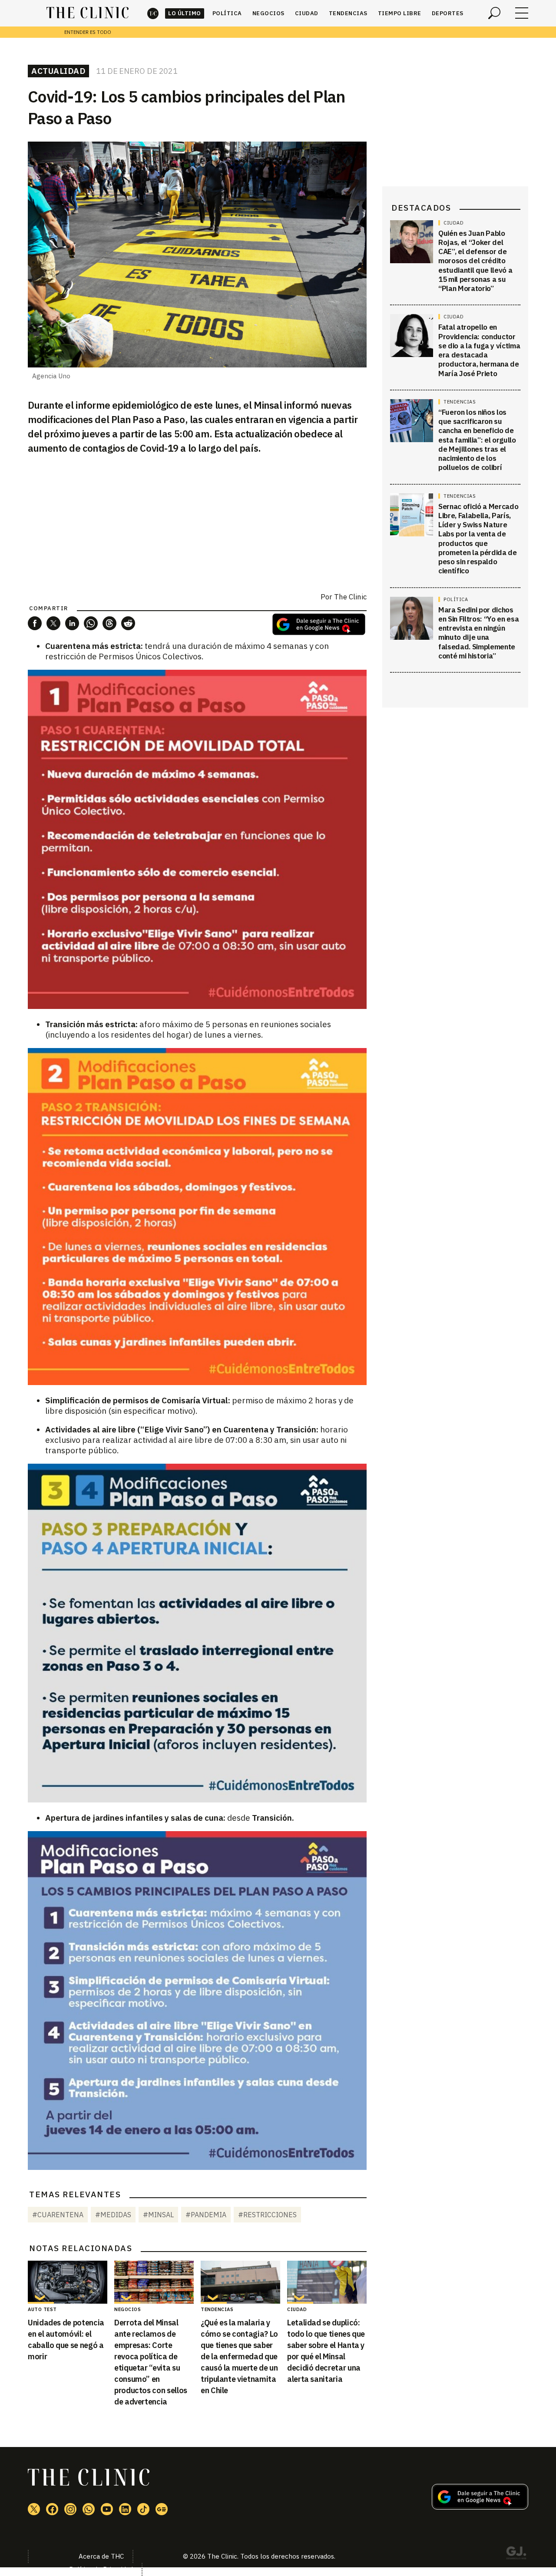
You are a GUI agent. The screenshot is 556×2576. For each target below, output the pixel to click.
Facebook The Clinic (52, 2509)
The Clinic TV (107, 2509)
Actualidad (58, 71)
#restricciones (267, 2215)
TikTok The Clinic (143, 2509)
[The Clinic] (88, 13)
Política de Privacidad (101, 2569)
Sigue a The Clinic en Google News (319, 624)
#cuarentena (58, 2215)
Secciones (522, 13)
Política (227, 13)
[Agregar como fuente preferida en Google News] (480, 2507)
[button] (35, 623)
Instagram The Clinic (70, 2509)
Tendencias (348, 13)
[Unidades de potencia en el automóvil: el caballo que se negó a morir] (68, 2282)
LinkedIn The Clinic (125, 2509)
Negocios (268, 13)
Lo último (185, 13)
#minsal (158, 2215)
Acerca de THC (101, 2556)
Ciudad (307, 13)
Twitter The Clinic (34, 2509)
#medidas (113, 2215)
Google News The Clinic (162, 2509)
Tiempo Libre (400, 13)
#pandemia (206, 2215)
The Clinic (153, 13)
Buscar (494, 13)
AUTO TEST (42, 2309)
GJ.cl (516, 2554)
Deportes (448, 13)
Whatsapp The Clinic (89, 2509)
